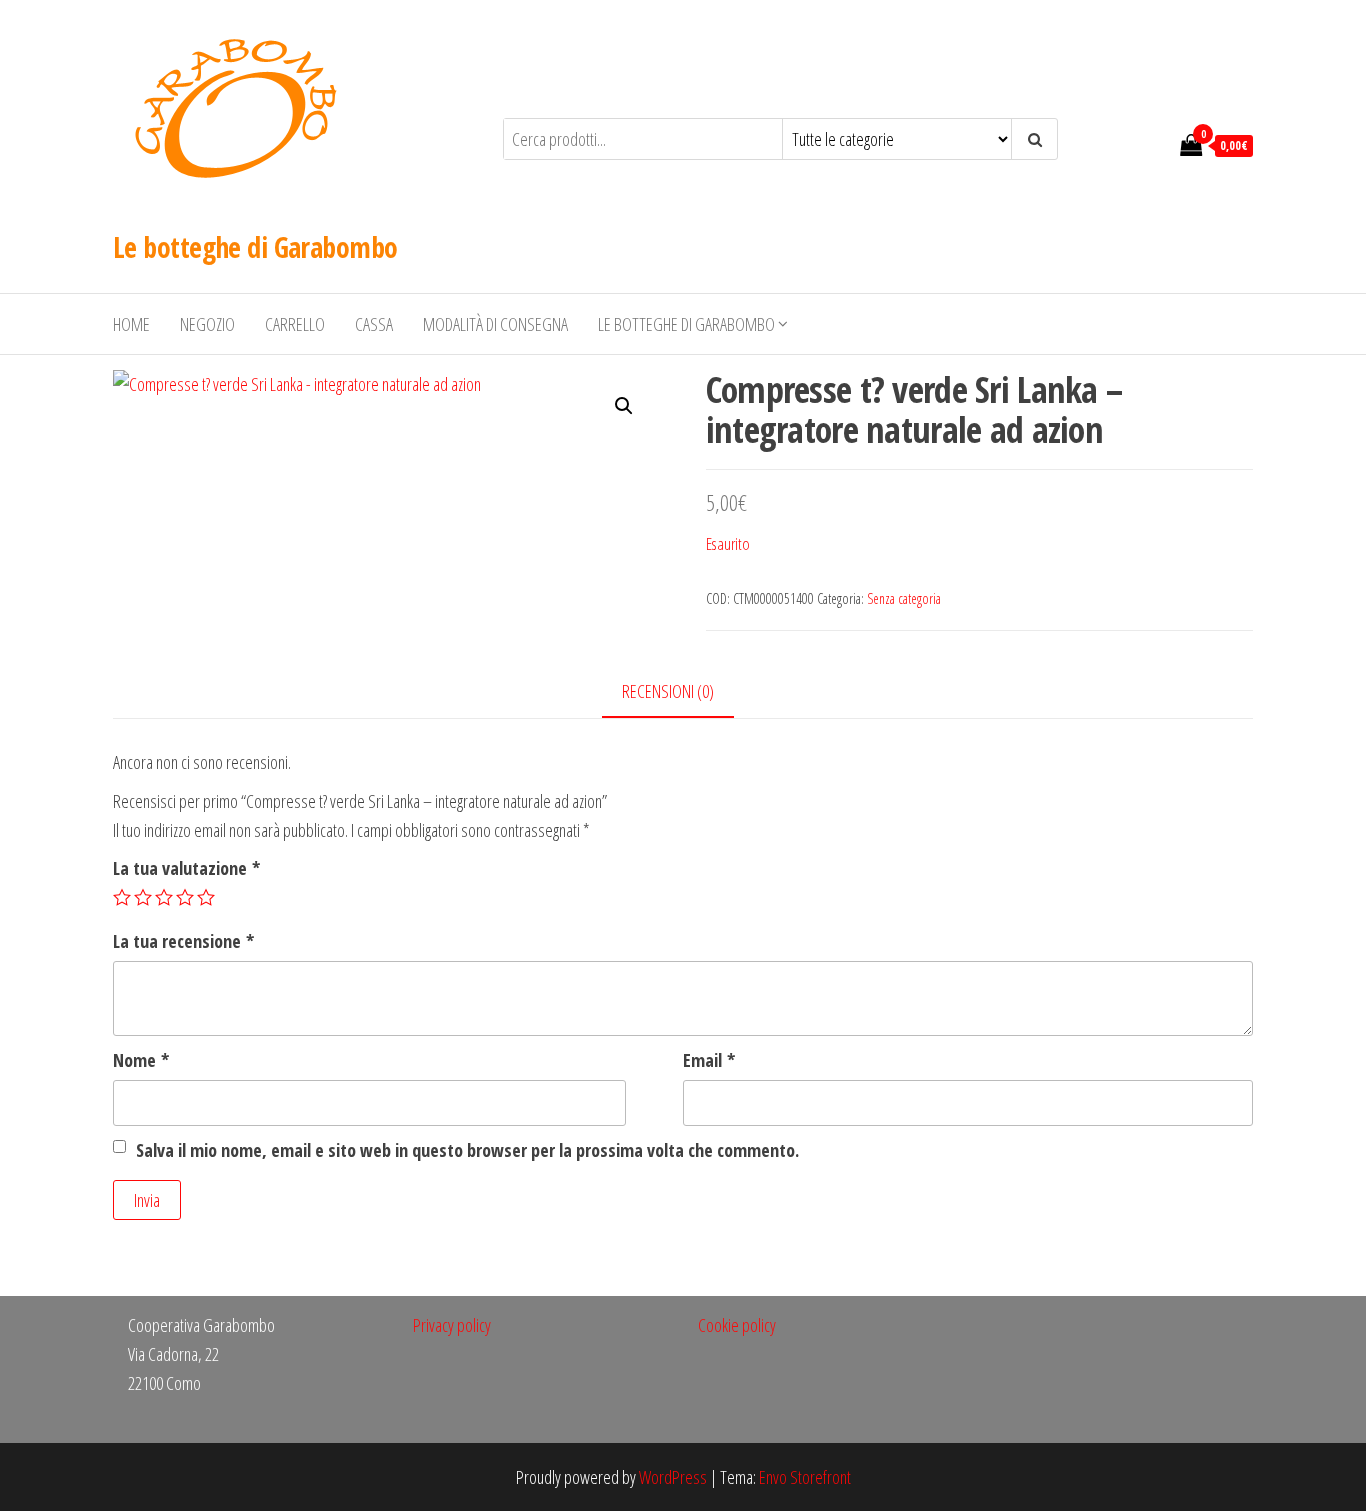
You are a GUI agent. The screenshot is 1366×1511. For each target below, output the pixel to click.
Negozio (207, 324)
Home (131, 324)
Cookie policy (737, 1325)
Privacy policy (452, 1325)
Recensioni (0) (668, 691)
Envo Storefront (805, 1477)
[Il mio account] (1154, 144)
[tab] (683, 692)
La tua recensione (183, 941)
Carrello (295, 324)
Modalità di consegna (495, 324)
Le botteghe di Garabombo (255, 247)
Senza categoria (904, 598)
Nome (141, 1060)
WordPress (673, 1477)
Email (709, 1060)
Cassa (374, 324)
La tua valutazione (186, 868)
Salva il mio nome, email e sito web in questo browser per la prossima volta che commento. (467, 1150)
